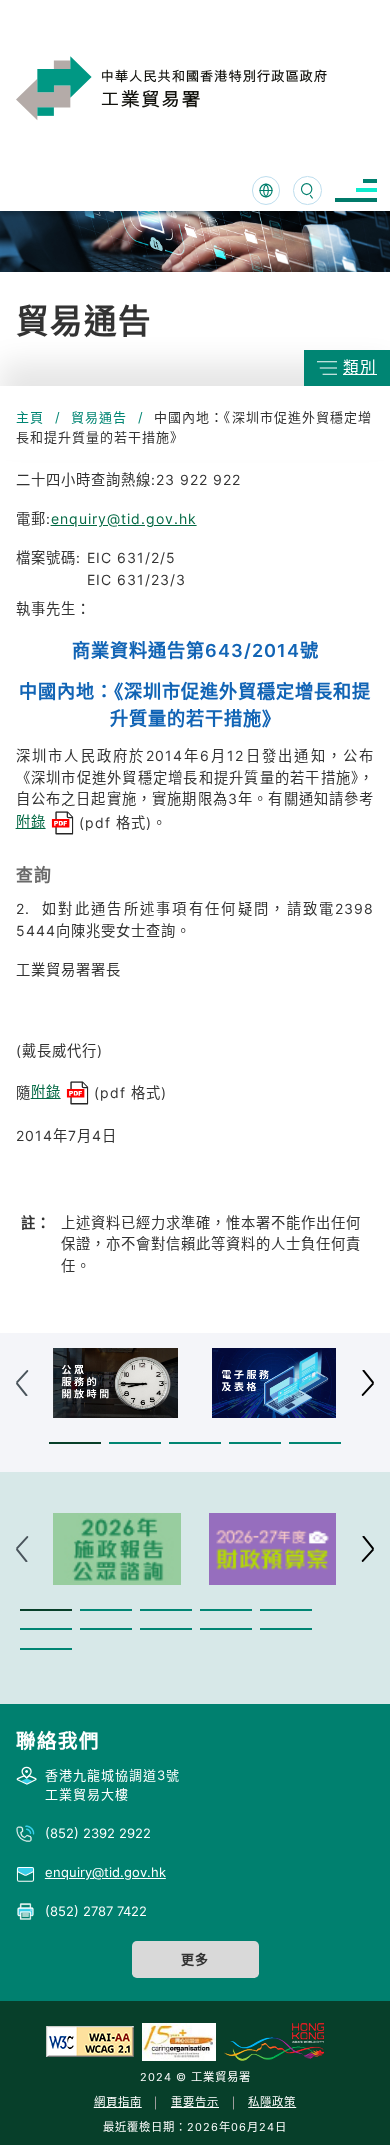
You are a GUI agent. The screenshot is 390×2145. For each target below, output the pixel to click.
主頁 (30, 417)
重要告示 (195, 2102)
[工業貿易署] (196, 88)
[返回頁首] (344, 2104)
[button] (75, 1443)
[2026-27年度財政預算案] (273, 1549)
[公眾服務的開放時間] (115, 1383)
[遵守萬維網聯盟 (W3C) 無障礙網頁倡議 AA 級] (90, 2041)
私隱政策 (272, 2102)
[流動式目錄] (356, 190)
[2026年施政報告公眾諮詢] (117, 1549)
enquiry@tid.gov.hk (124, 518)
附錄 (31, 821)
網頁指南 (118, 2102)
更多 (195, 1959)
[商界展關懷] (179, 2041)
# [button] (367, 1383)
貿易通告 (99, 417)
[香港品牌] (274, 2041)
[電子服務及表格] (274, 1383)
